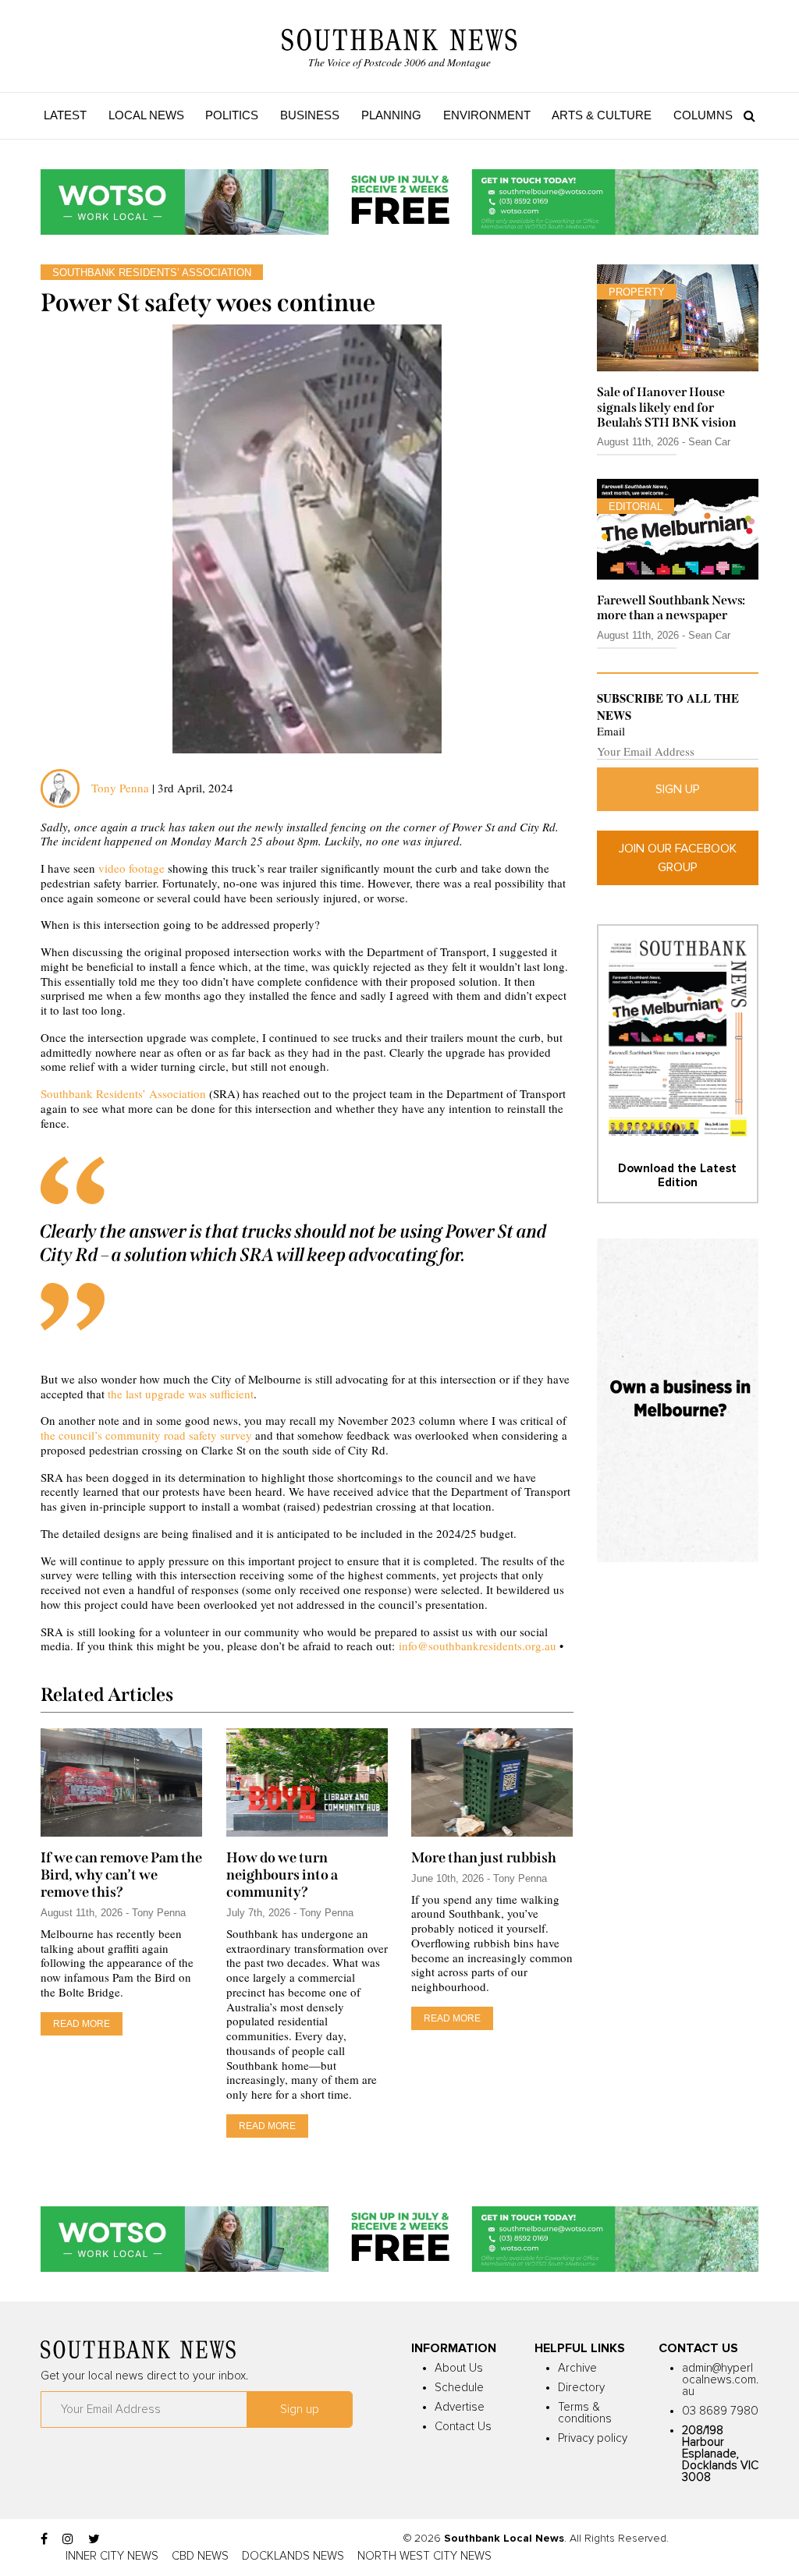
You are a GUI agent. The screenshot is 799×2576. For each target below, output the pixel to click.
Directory (581, 2388)
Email (611, 731)
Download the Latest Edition (677, 1176)
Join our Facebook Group (678, 858)
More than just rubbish (484, 1858)
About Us (459, 2368)
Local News (146, 115)
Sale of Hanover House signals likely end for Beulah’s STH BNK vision (667, 407)
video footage (131, 868)
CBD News (200, 2556)
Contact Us (463, 2427)
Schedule (459, 2388)
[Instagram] (68, 2539)
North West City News (424, 2556)
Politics (232, 115)
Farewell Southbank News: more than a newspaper (671, 608)
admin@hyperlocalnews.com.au (720, 2380)
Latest (65, 115)
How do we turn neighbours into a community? (282, 1875)
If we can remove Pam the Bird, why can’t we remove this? (121, 1875)
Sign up (678, 789)
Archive (577, 2368)
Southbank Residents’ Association (123, 1093)
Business (310, 115)
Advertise (460, 2407)
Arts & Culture (602, 115)
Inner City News (112, 2556)
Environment (487, 115)
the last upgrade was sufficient (181, 1394)
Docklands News (293, 2556)
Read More (82, 2024)
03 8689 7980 (720, 2411)
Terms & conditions (585, 2413)
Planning (391, 115)
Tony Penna (120, 788)
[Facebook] (44, 2539)
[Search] (746, 115)
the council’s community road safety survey (146, 1435)
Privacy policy (593, 2438)
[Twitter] (94, 2539)
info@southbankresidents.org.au (478, 1646)
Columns (703, 115)
